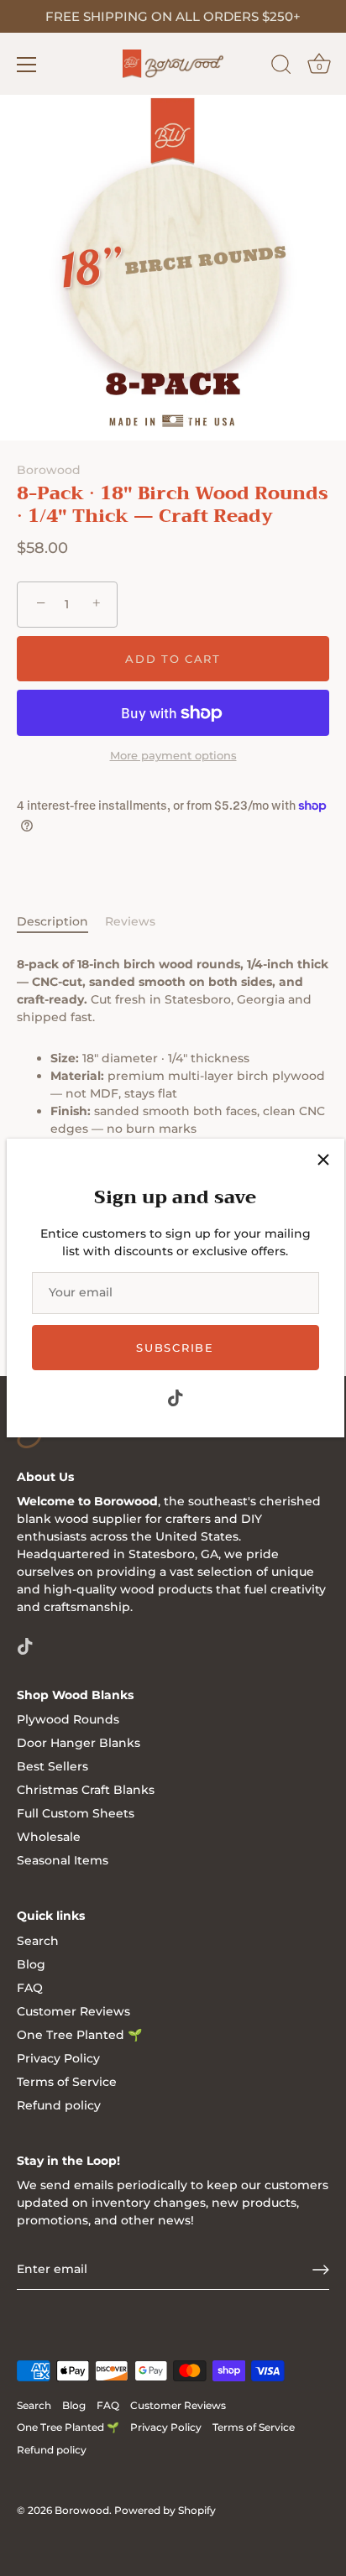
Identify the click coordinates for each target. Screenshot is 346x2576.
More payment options (173, 756)
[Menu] (27, 65)
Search (38, 1941)
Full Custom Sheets (76, 1813)
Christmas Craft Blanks (86, 1790)
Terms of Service (67, 2082)
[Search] (281, 67)
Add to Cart (173, 659)
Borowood (49, 470)
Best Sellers (52, 1766)
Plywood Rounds (68, 1719)
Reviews (130, 921)
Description (52, 921)
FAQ (30, 1988)
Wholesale (49, 1837)
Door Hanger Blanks (79, 1743)
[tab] (61, 922)
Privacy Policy (58, 2058)
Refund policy (59, 2105)
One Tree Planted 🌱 (79, 2035)
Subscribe (175, 1348)
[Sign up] (321, 2270)
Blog (31, 1964)
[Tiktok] (176, 1396)
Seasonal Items (63, 1860)
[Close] (323, 1160)
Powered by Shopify (165, 2510)
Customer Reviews (73, 2011)
